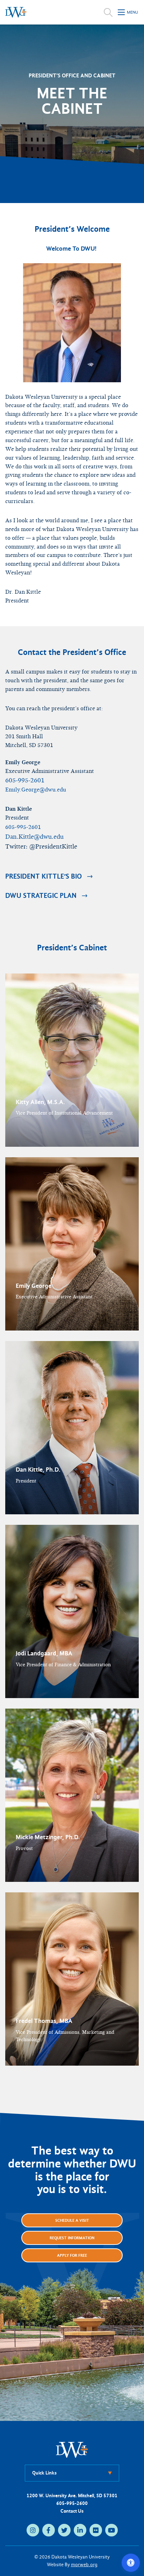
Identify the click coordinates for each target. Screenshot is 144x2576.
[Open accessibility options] (131, 2563)
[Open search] (108, 12)
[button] (72, 1060)
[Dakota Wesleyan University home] (16, 12)
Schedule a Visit (72, 2220)
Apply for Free (72, 2255)
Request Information (72, 2238)
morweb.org (84, 2565)
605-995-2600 (72, 2503)
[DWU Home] (72, 2449)
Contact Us (72, 2511)
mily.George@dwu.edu (36, 790)
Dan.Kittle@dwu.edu (34, 837)
